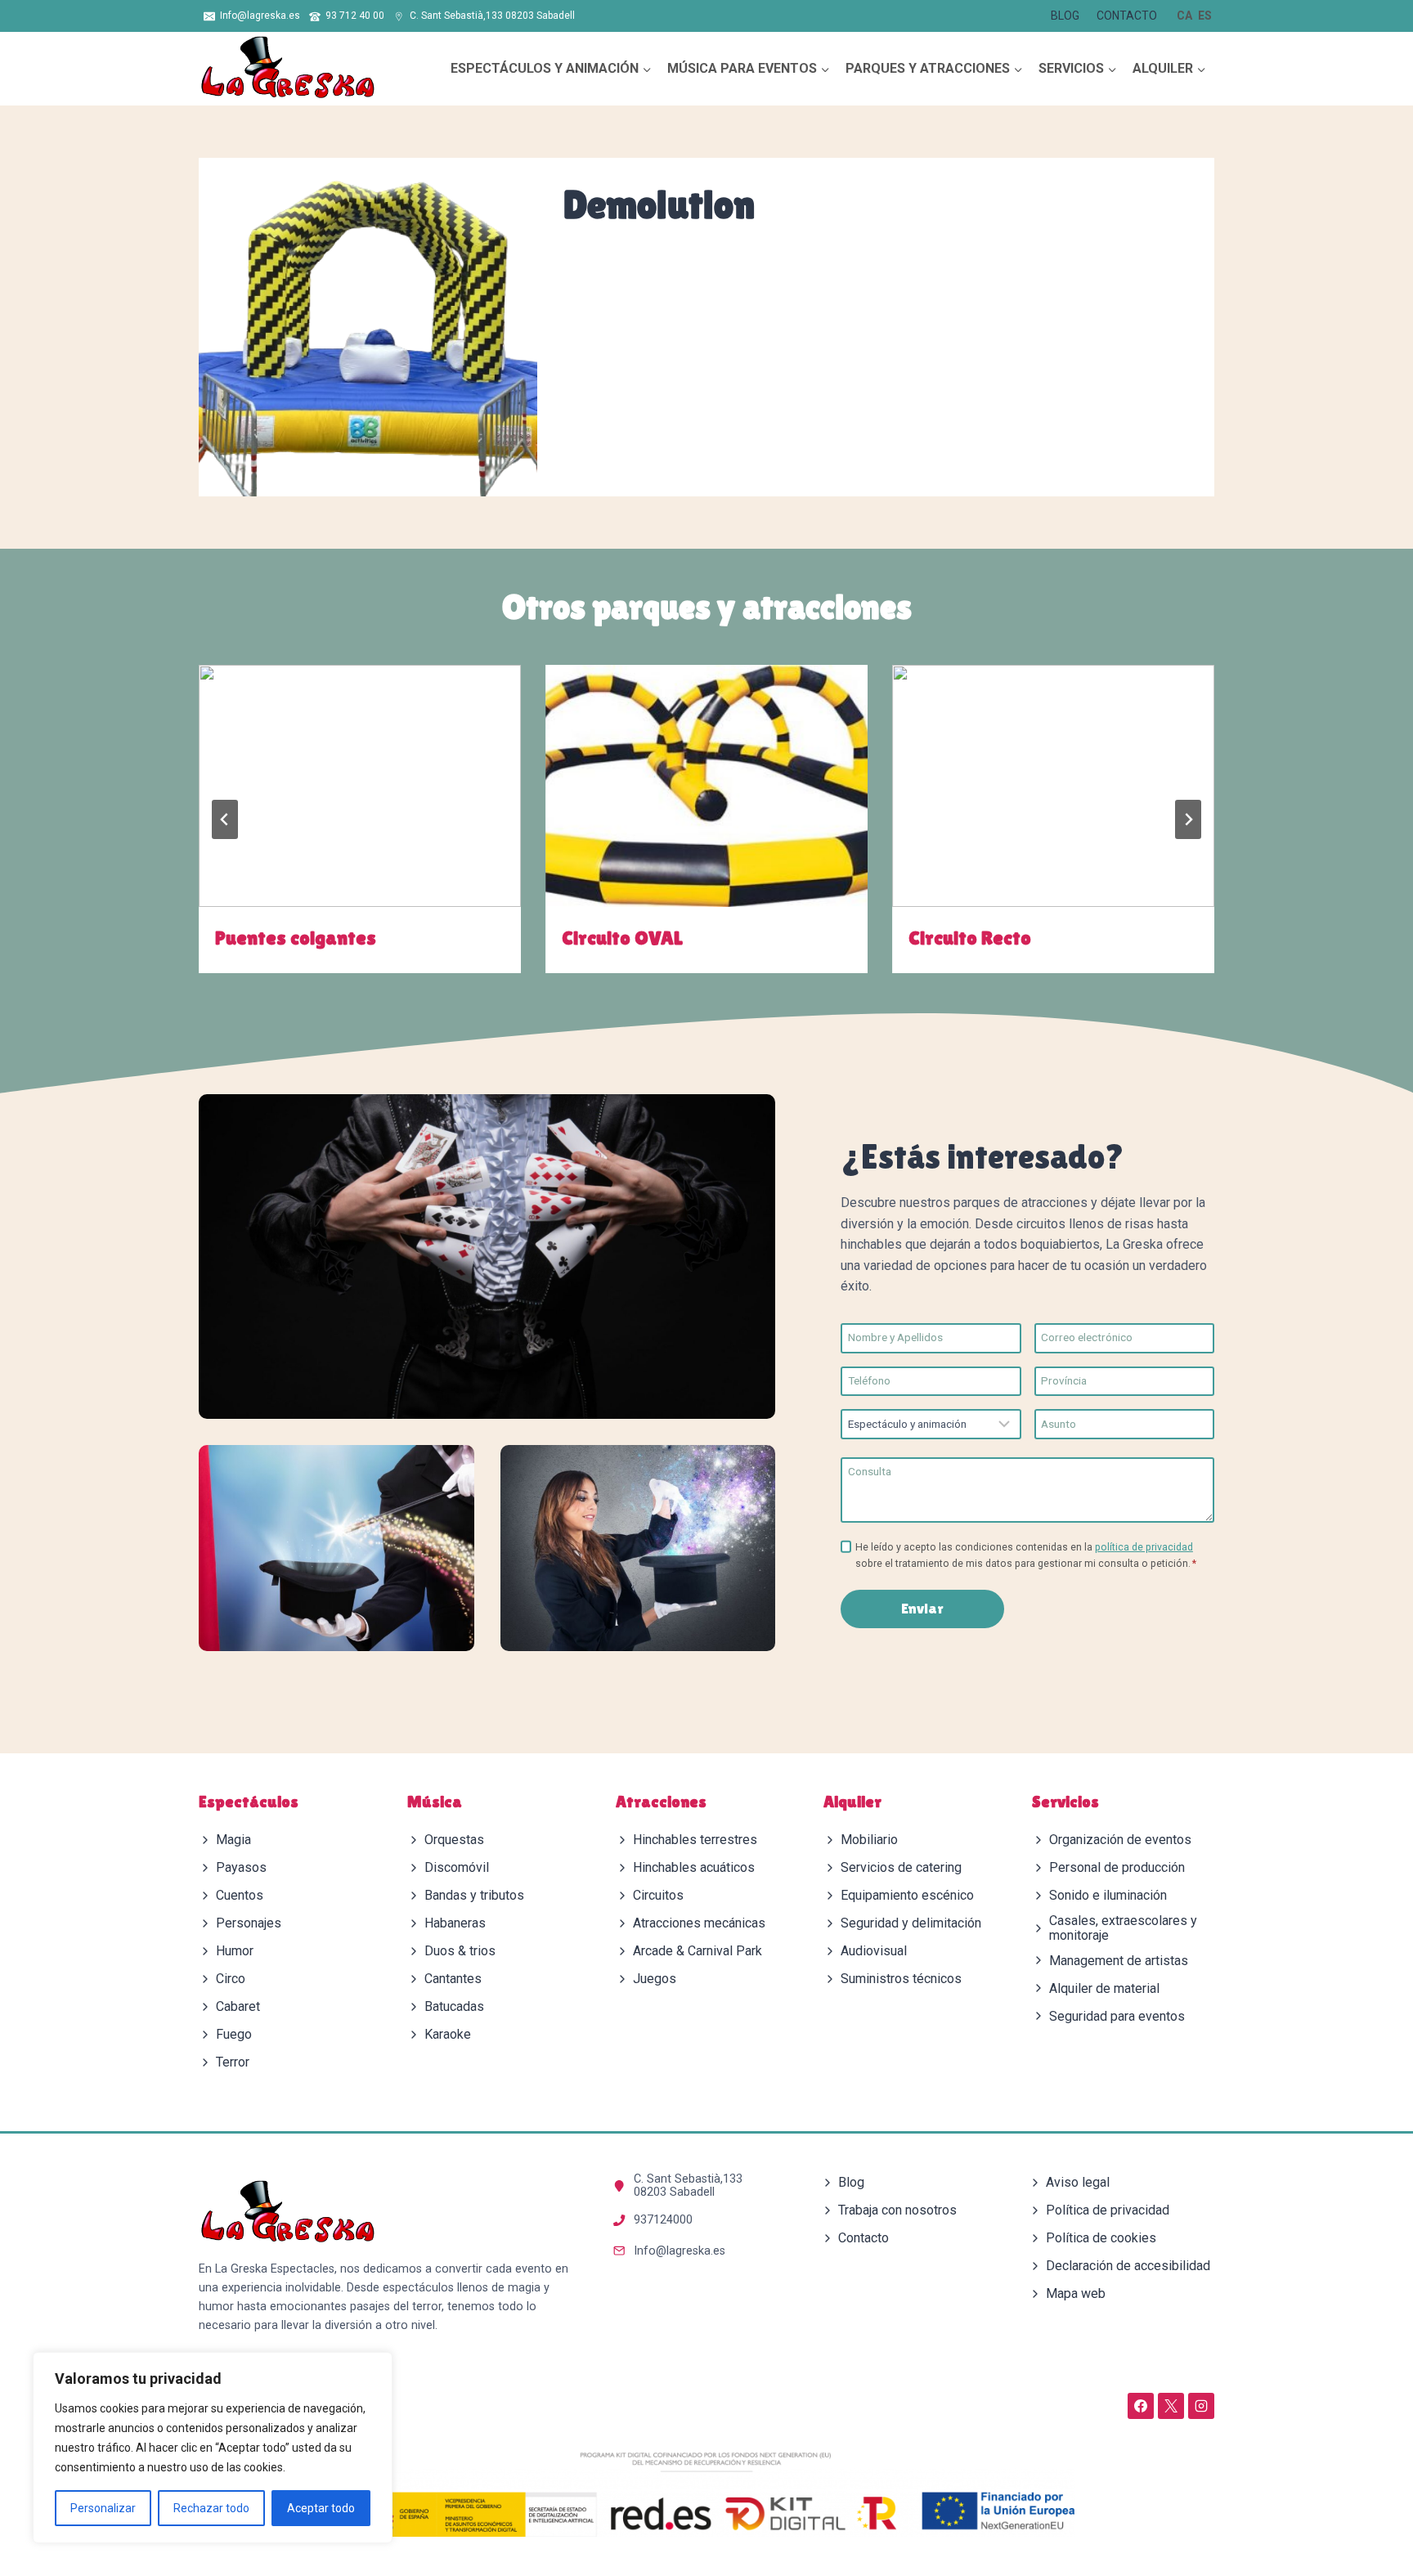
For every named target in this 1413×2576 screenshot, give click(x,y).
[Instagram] (1201, 2406)
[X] (1171, 2406)
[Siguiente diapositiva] (1188, 819)
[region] (213, 2448)
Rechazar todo (211, 2508)
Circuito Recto (970, 938)
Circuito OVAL (622, 938)
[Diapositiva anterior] (225, 819)
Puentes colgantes (296, 938)
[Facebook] (1141, 2406)
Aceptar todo (321, 2508)
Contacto (1127, 16)
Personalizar (103, 2508)
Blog (1065, 16)
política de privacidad (1144, 1547)
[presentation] (360, 785)
